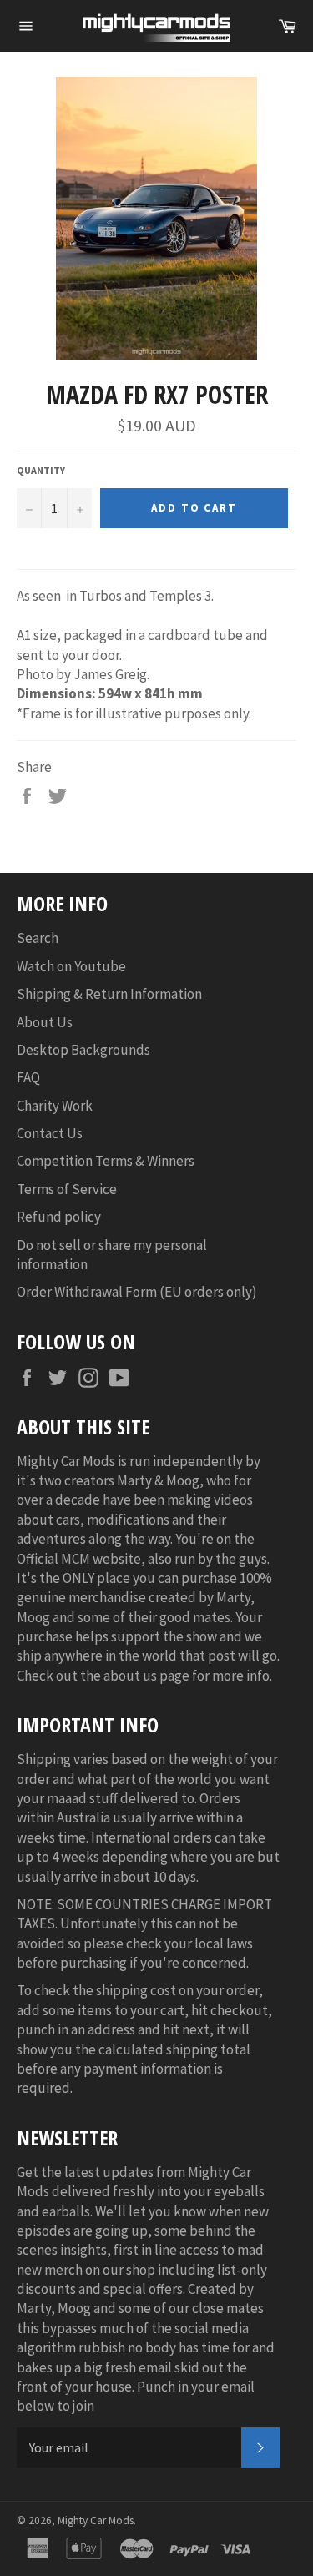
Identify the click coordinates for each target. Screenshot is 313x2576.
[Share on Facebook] (28, 794)
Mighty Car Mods (96, 2521)
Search (38, 938)
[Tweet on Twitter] (58, 794)
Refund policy (59, 1217)
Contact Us (50, 1133)
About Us (45, 1022)
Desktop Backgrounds (83, 1050)
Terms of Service (67, 1189)
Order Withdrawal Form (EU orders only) (137, 1292)
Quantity (41, 470)
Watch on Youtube (71, 966)
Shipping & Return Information (109, 994)
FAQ (28, 1077)
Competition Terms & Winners (106, 1161)
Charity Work (55, 1106)
